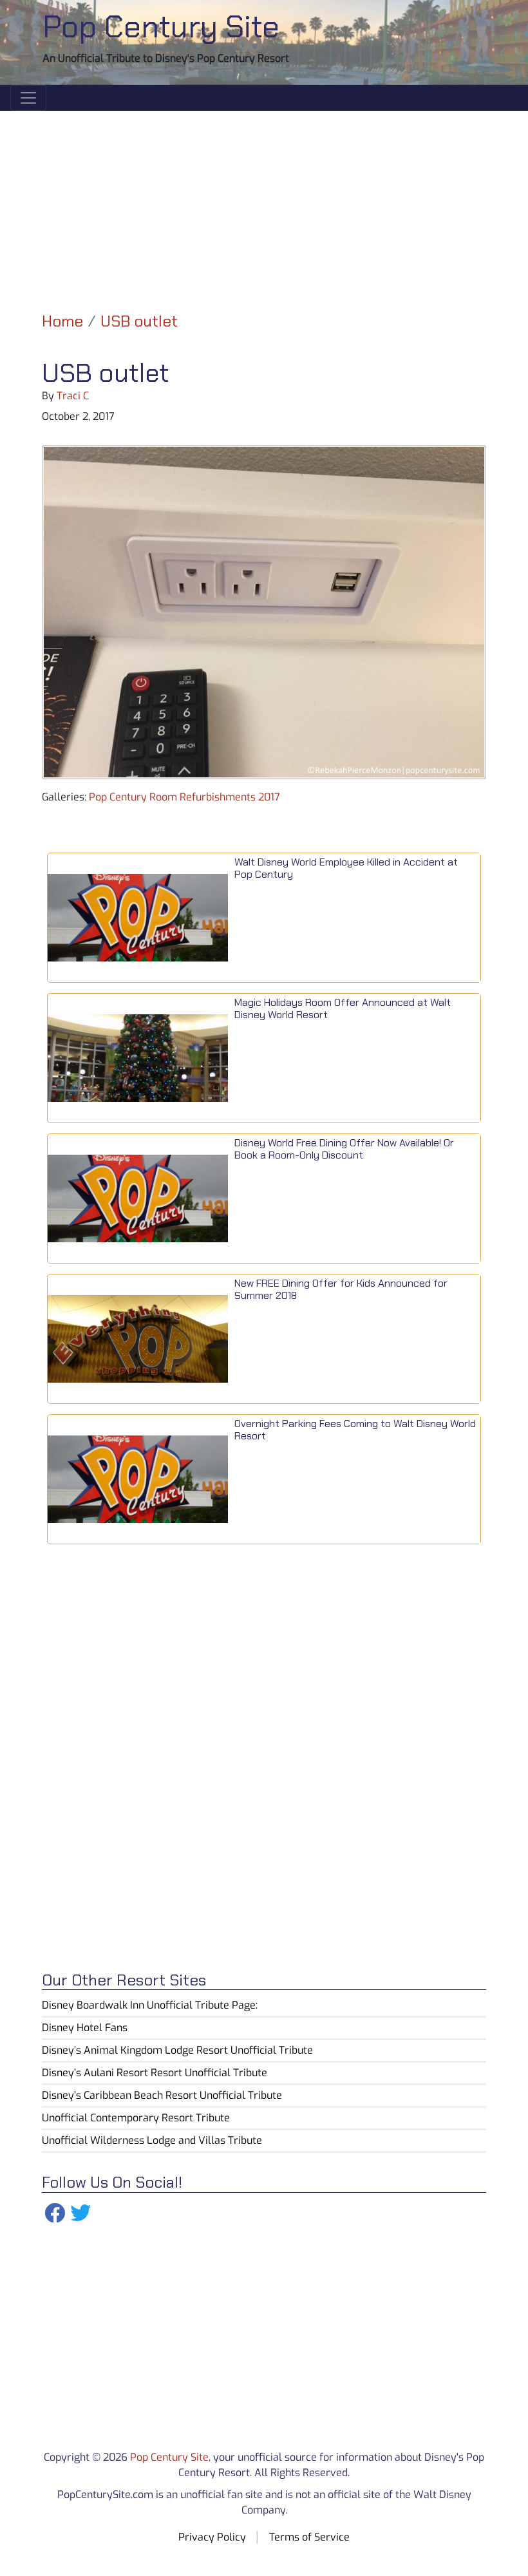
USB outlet (139, 321)
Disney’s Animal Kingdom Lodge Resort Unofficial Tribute (177, 2050)
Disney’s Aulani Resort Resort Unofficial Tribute (155, 2073)
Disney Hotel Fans (85, 2028)
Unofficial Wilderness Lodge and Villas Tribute (152, 2140)
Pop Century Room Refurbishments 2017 (184, 797)
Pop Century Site (161, 27)
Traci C (73, 396)
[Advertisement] (264, 201)
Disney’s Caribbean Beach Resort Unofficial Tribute (162, 2095)
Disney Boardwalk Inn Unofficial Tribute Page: (150, 2005)
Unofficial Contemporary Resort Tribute (136, 2118)
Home (62, 321)
